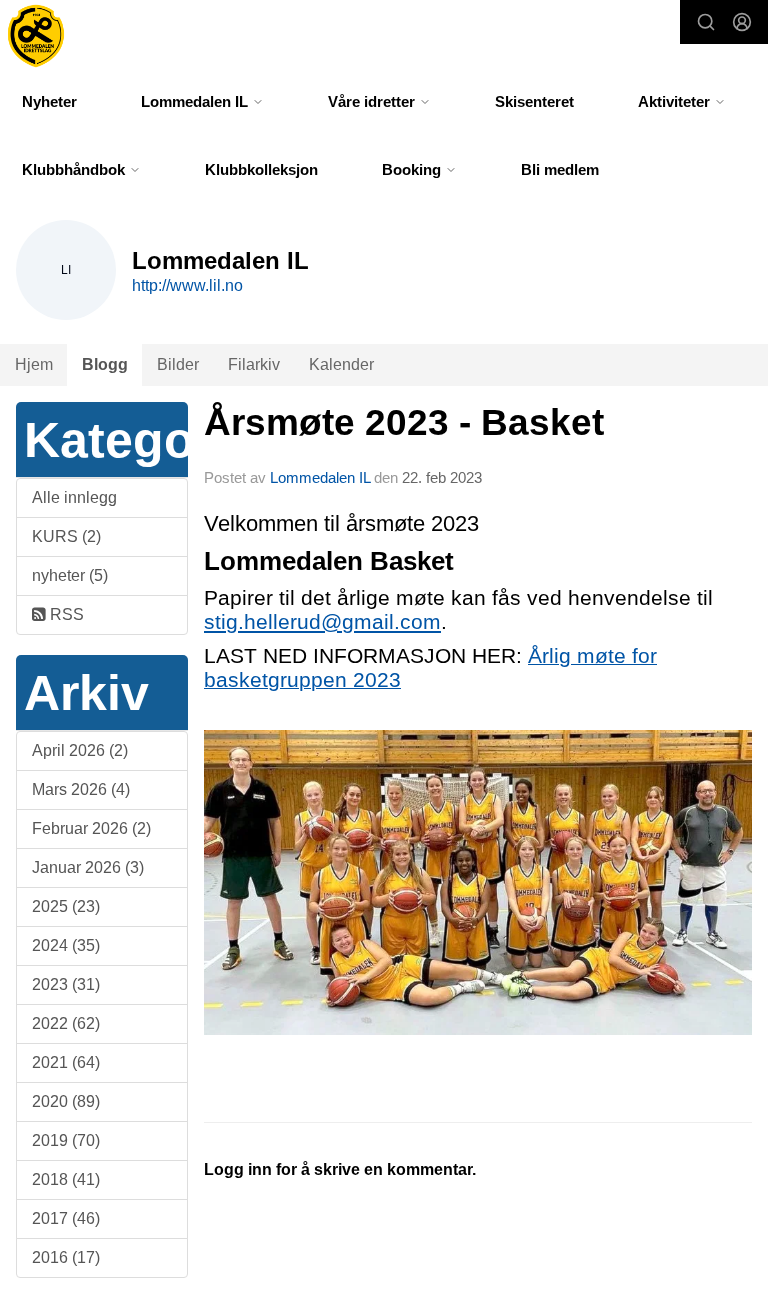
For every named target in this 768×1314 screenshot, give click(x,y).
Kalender (341, 364)
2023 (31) (66, 984)
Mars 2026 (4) (81, 789)
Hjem (34, 364)
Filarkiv (254, 364)
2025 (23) (66, 906)
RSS (65, 614)
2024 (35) (66, 945)
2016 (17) (66, 1257)
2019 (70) (66, 1140)
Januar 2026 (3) (88, 867)
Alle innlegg (74, 497)
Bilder (178, 364)
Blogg (105, 364)
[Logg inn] (742, 22)
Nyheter (49, 101)
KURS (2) (66, 536)
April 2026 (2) (80, 750)
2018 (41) (66, 1179)
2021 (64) (66, 1062)
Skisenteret (534, 101)
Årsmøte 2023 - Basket (404, 422)
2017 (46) (66, 1218)
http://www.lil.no (187, 285)
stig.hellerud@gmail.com (322, 621)
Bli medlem (560, 169)
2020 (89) (66, 1101)
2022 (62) (66, 1023)
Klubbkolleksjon (261, 169)
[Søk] (706, 22)
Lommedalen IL (320, 477)
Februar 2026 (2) (91, 828)
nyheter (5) (70, 575)
